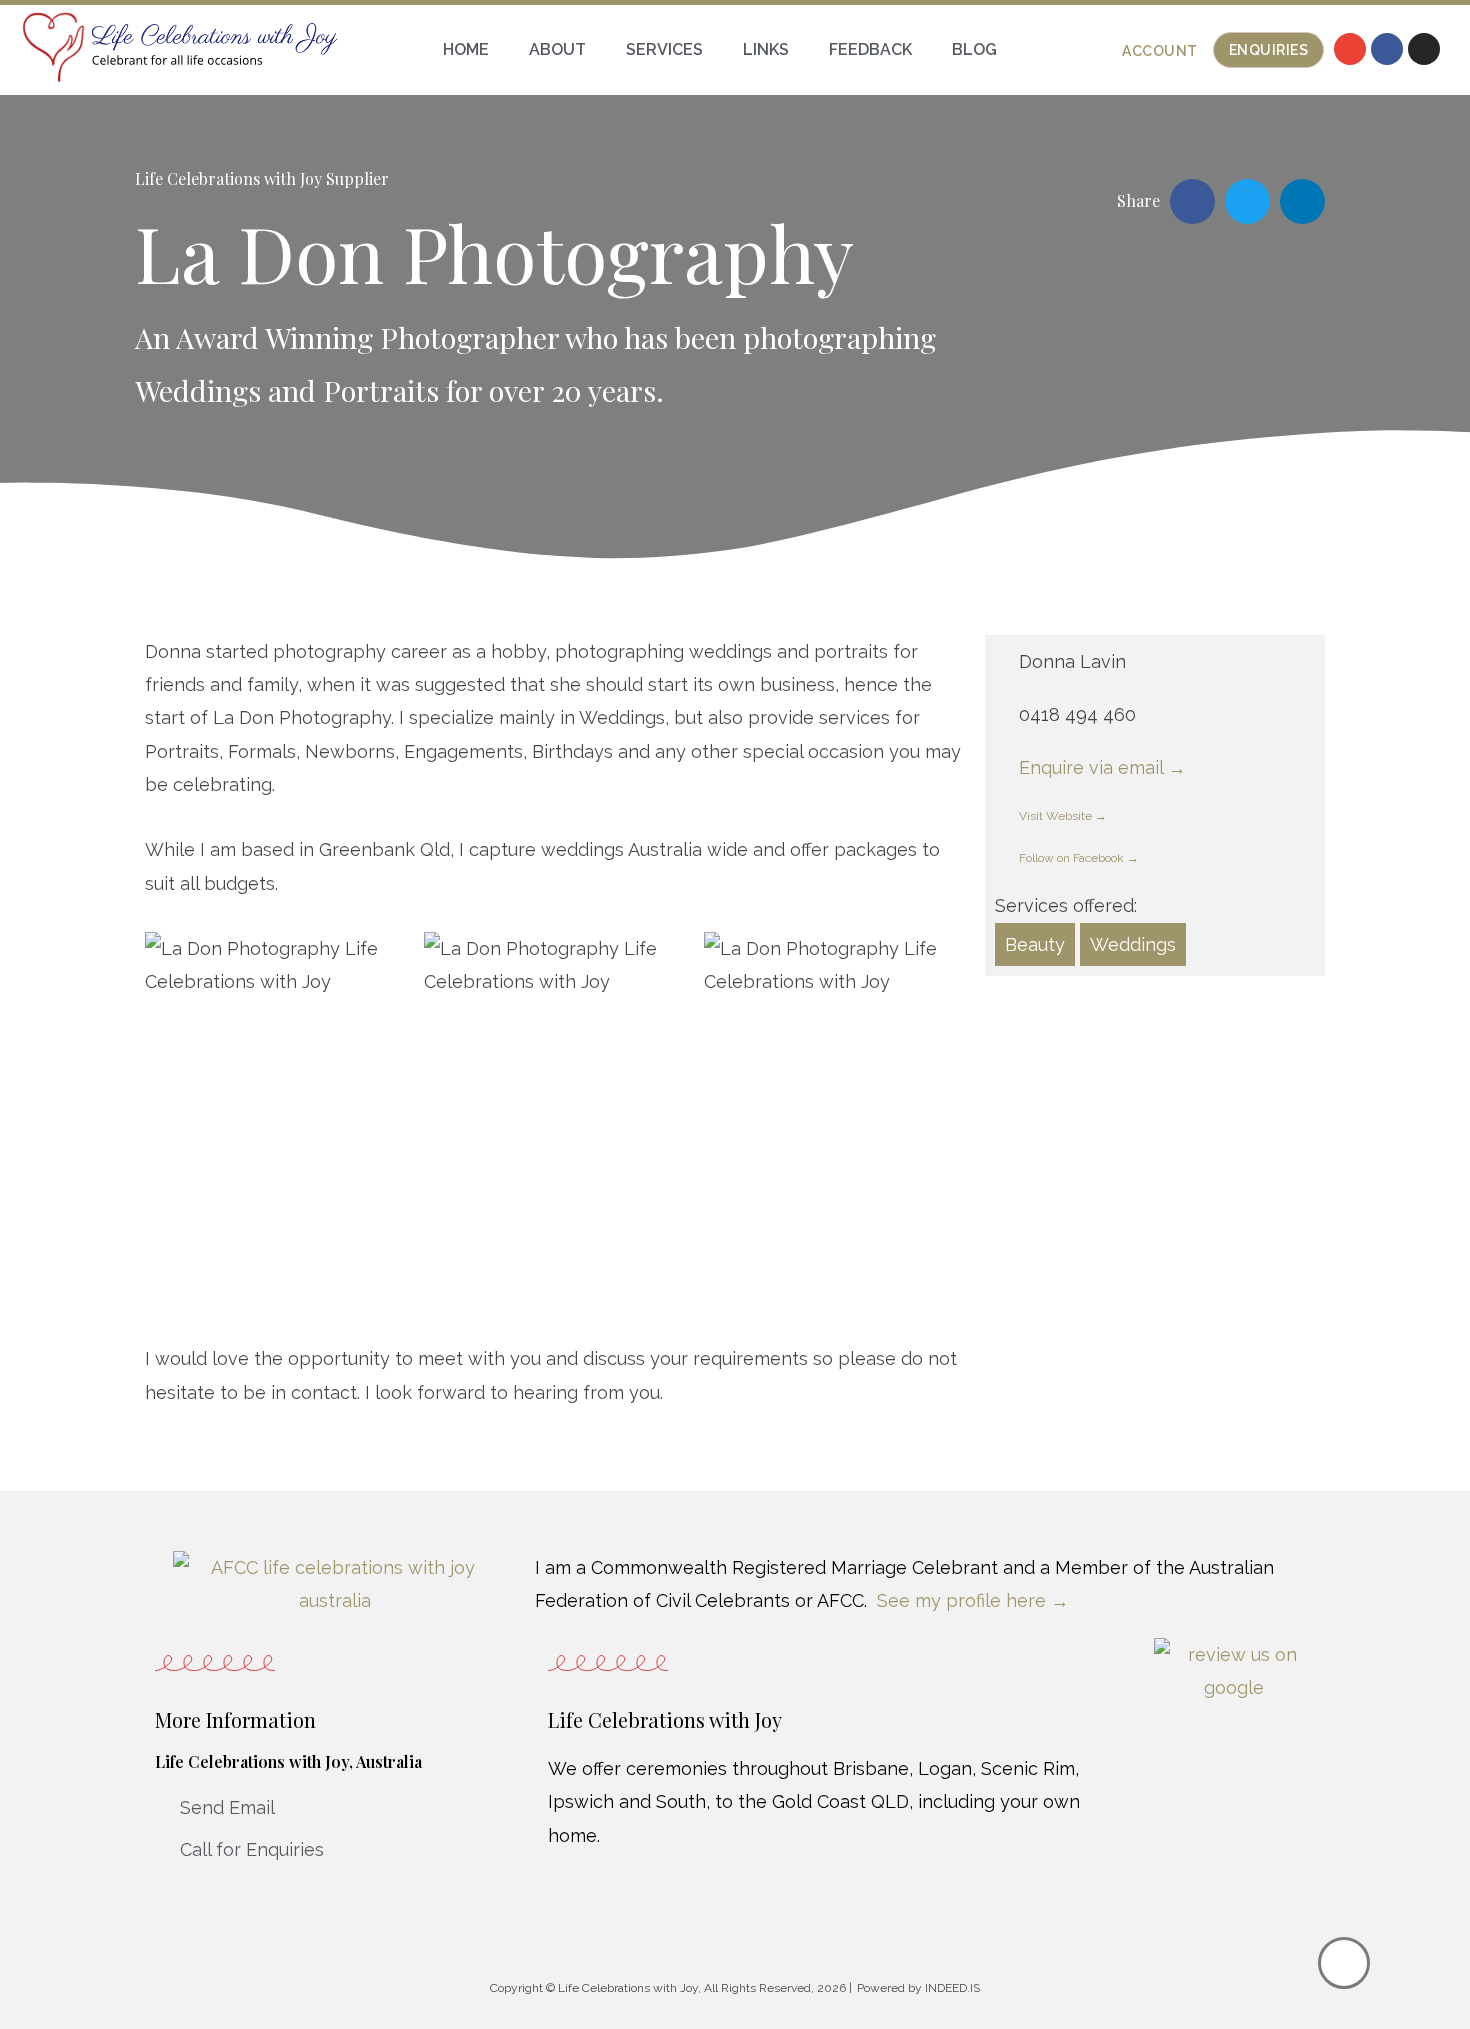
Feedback (870, 49)
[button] (1160, 51)
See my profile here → (973, 1600)
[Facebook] (1387, 49)
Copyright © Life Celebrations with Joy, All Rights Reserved (650, 1988)
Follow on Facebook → (1079, 858)
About (557, 49)
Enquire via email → (1102, 767)
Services (664, 49)
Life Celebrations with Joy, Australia (288, 1761)
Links (766, 49)
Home (466, 49)
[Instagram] (1424, 49)
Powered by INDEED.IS (918, 1988)
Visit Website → (1063, 816)
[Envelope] (1350, 49)
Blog (974, 49)
